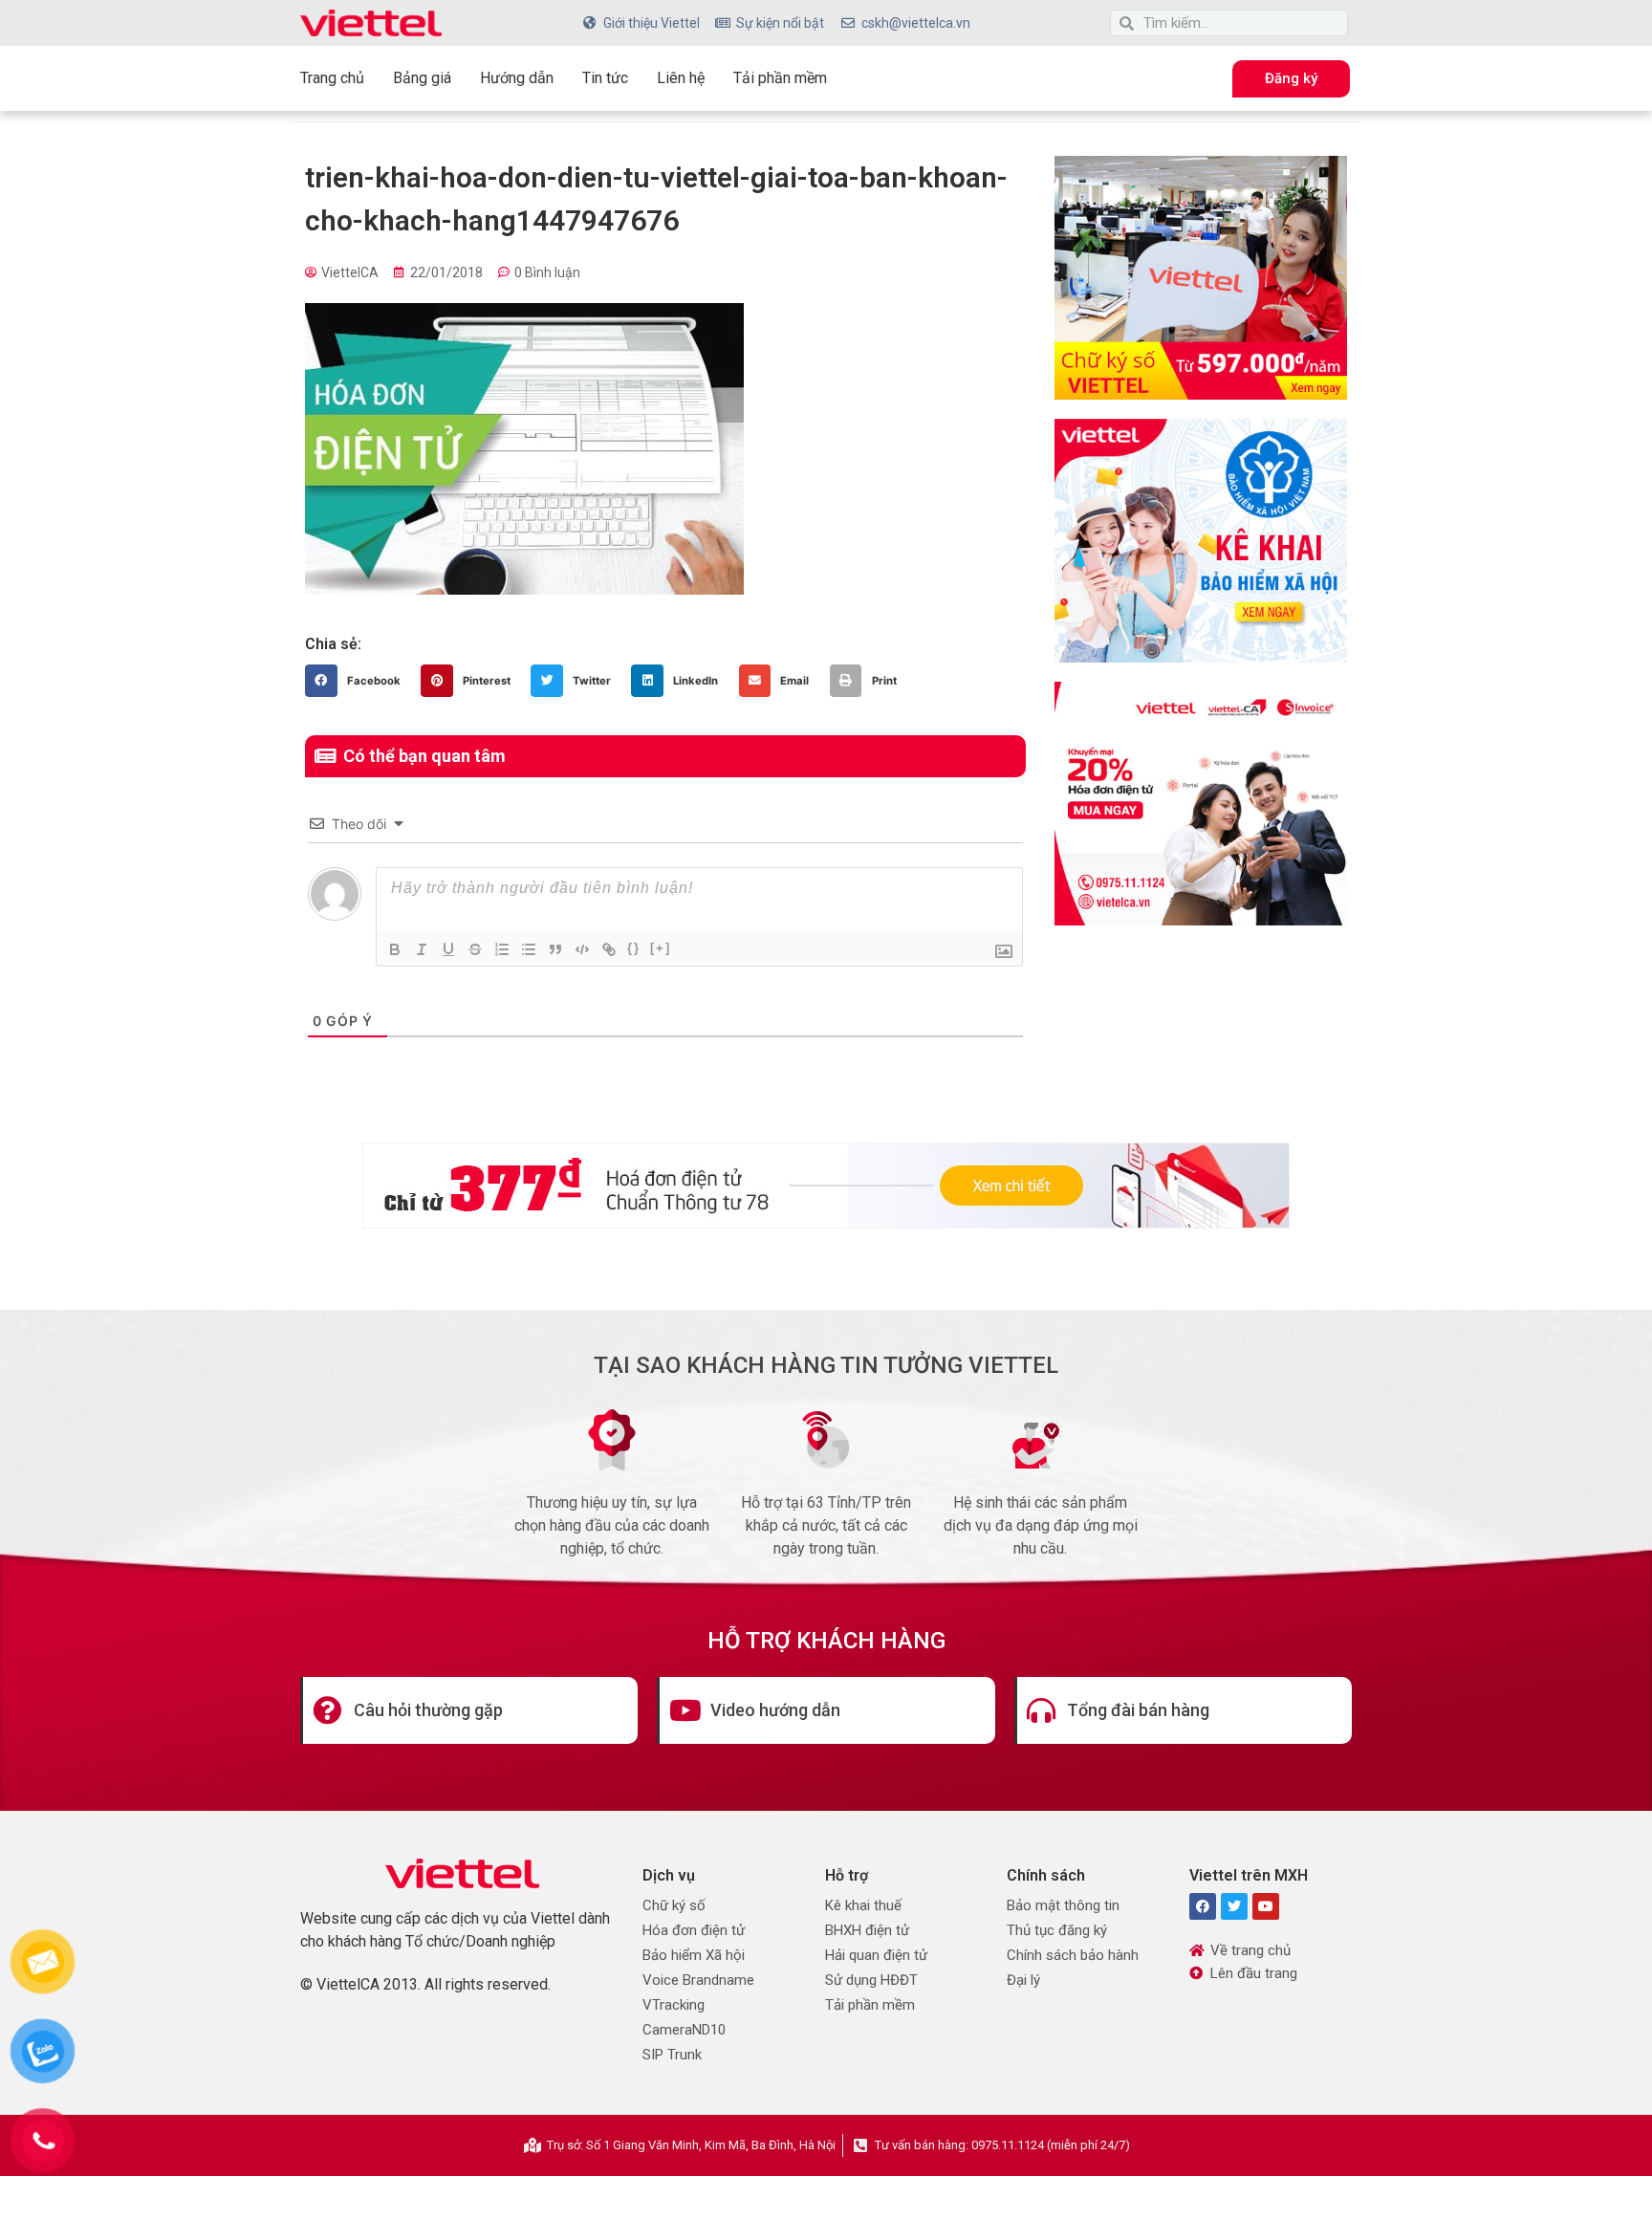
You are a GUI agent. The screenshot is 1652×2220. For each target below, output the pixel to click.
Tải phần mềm (780, 78)
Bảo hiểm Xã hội (694, 1955)
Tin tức (605, 78)
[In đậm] (395, 949)
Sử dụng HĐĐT (871, 1980)
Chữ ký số (674, 1905)
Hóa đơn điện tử (694, 1930)
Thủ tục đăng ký (1057, 1930)
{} (634, 948)
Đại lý (1023, 1980)
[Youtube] (1266, 1906)
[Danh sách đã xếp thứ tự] (502, 949)
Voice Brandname (698, 1980)
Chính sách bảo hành (1073, 1955)
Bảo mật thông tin (1063, 1905)
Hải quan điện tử (876, 1955)
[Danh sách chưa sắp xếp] (529, 949)
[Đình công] (475, 949)
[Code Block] (582, 949)
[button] (358, 681)
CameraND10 (684, 2030)
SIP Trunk (672, 2055)
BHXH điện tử (867, 1930)
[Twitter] (1234, 1906)
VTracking (674, 2005)
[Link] (609, 949)
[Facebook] (1203, 1906)
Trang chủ (332, 78)
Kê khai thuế (863, 1905)
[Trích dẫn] (555, 949)
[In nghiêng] (422, 949)
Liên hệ (681, 78)
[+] (661, 948)
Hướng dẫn (517, 78)
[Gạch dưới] (448, 949)
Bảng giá (422, 78)
